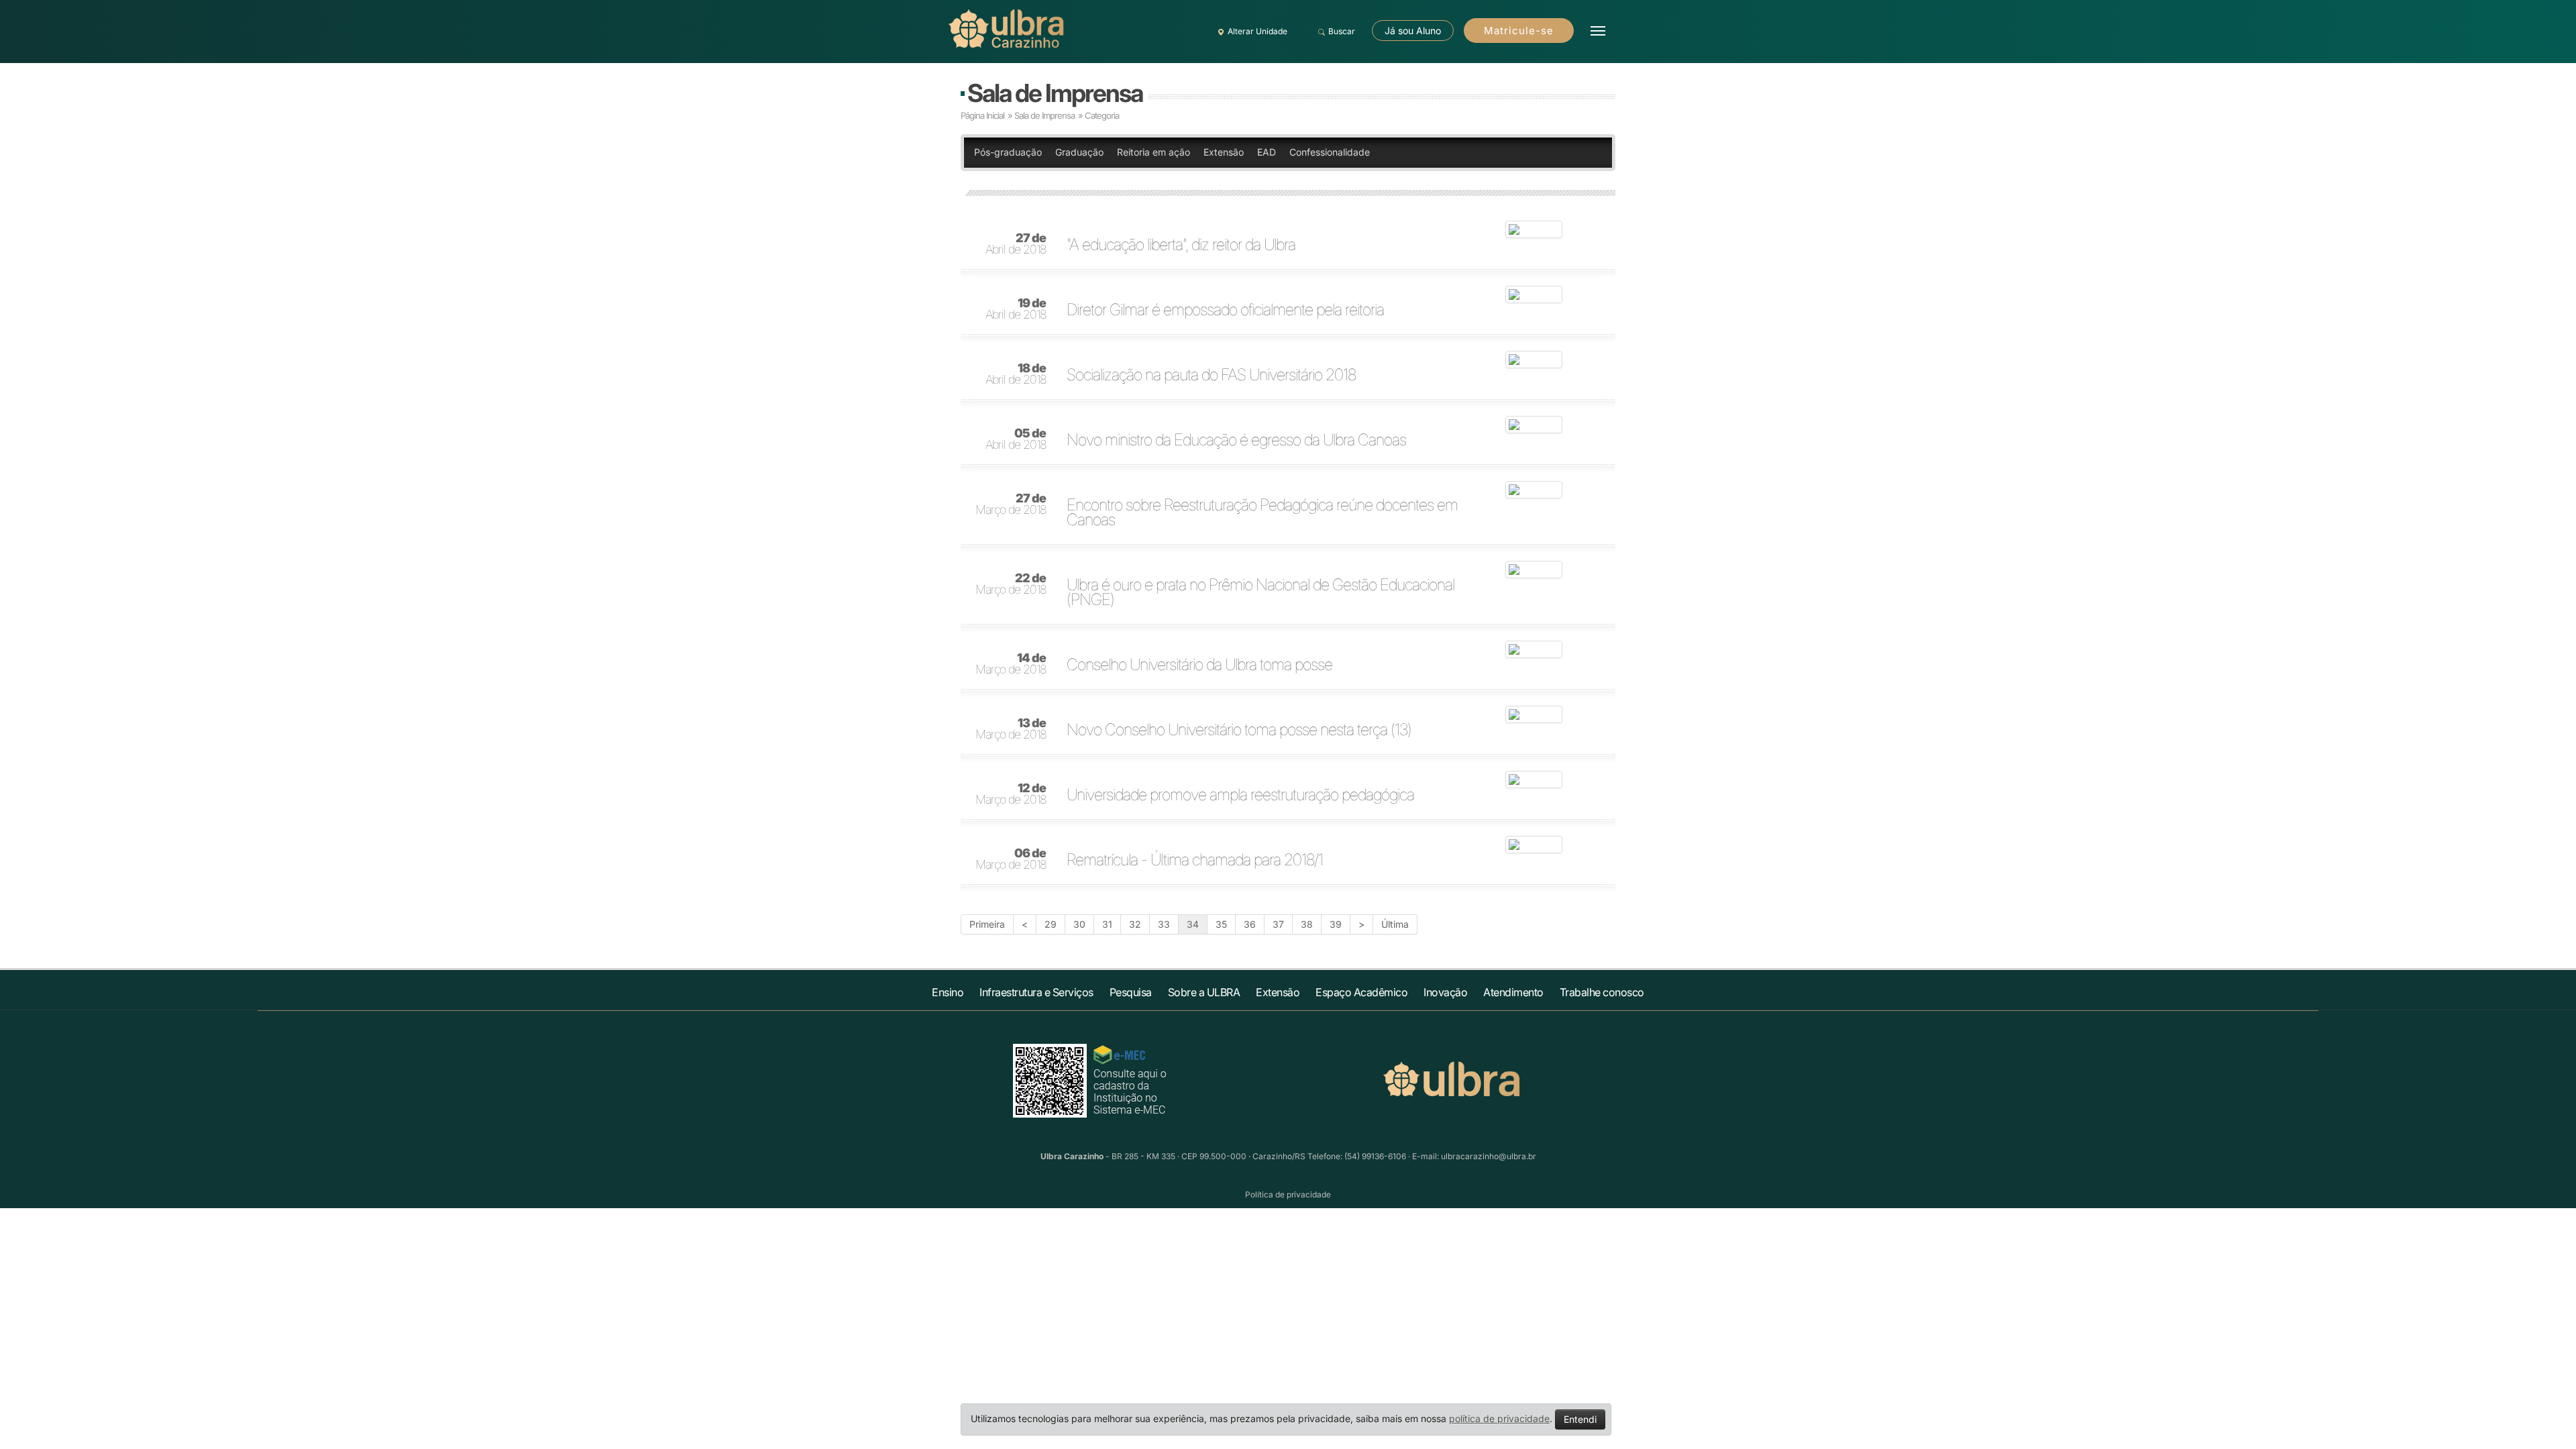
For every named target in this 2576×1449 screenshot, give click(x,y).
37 (1278, 924)
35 (1221, 924)
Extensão (1224, 152)
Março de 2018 (1011, 504)
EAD (1267, 152)
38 (1307, 924)
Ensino (948, 992)
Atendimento (1513, 992)
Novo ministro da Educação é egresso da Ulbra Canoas (1236, 440)
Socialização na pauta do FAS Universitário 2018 (1211, 375)
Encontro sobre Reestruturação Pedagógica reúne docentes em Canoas (1262, 513)
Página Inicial (982, 115)
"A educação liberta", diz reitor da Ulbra (1181, 245)
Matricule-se (1519, 31)
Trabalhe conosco (1602, 992)
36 (1250, 924)
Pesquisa (1131, 992)
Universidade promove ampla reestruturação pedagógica (1240, 795)
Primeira (987, 924)
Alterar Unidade (1257, 31)
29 (1051, 924)
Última (1395, 924)
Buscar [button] (1342, 31)
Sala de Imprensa (1055, 93)
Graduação (1079, 152)
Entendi (1580, 1419)
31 (1107, 924)
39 (1336, 924)
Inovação (1445, 992)
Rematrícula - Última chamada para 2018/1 (1195, 860)
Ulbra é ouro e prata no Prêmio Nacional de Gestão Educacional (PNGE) (1260, 592)
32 (1135, 924)
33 (1164, 924)
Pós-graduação (1008, 152)
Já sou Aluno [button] (1413, 31)
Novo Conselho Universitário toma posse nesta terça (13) (1239, 730)
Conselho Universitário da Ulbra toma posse (1199, 665)
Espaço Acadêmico (1361, 992)
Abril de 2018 (1016, 244)
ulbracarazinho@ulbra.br (1489, 1156)
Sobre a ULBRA (1204, 992)
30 (1079, 924)
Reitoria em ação (1153, 152)
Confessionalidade (1330, 152)
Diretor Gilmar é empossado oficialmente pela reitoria (1225, 310)
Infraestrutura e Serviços (1036, 992)
